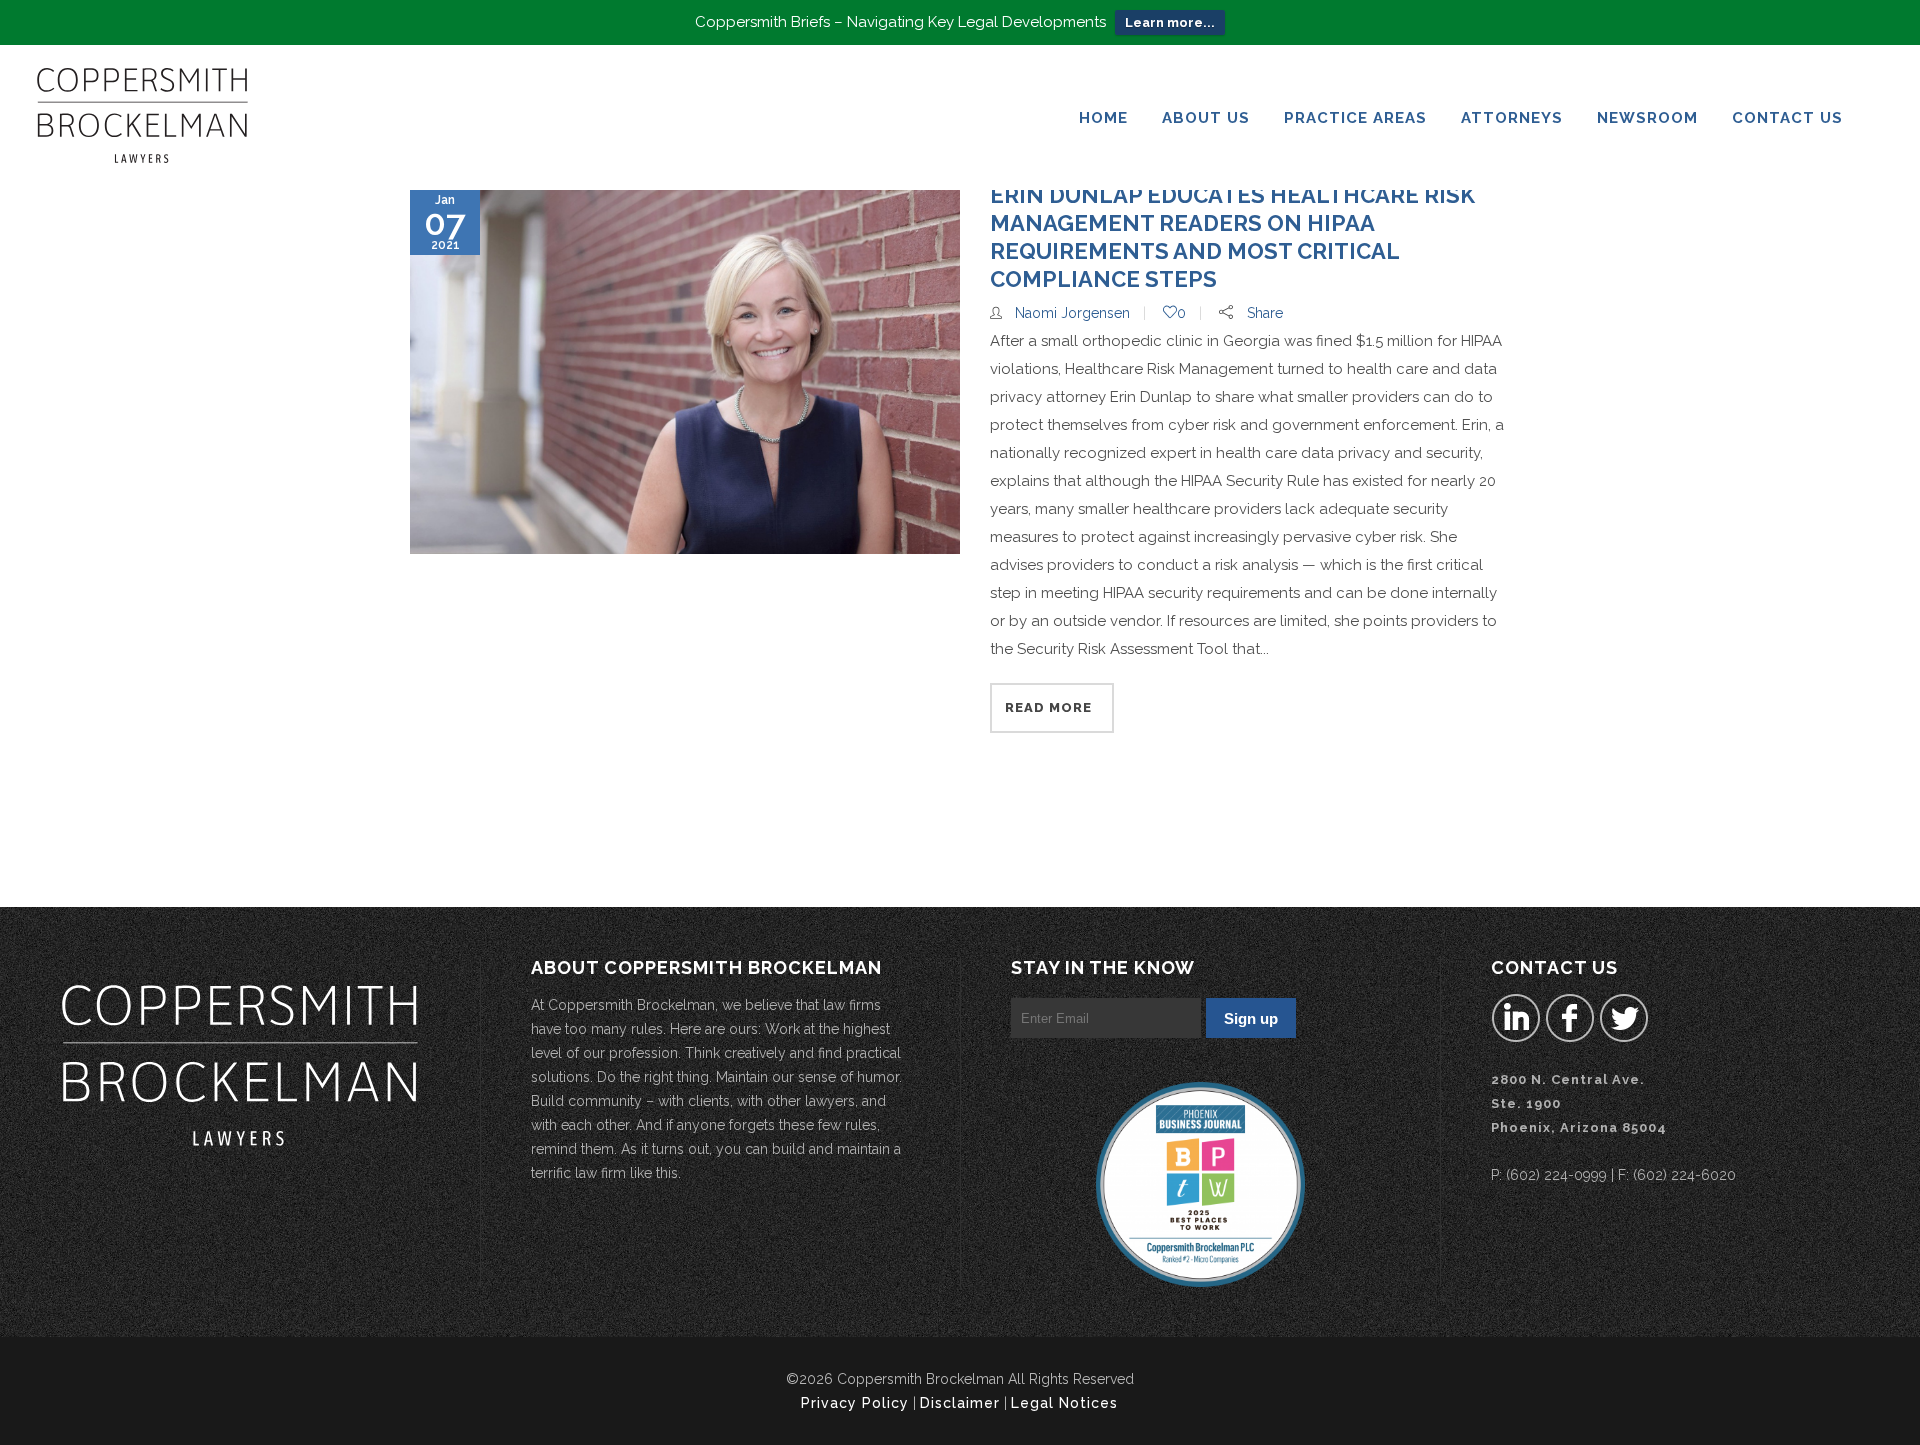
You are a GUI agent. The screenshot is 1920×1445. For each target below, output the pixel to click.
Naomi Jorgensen (1072, 313)
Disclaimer (960, 1403)
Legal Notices (1064, 1403)
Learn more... (1170, 22)
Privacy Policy (855, 1403)
